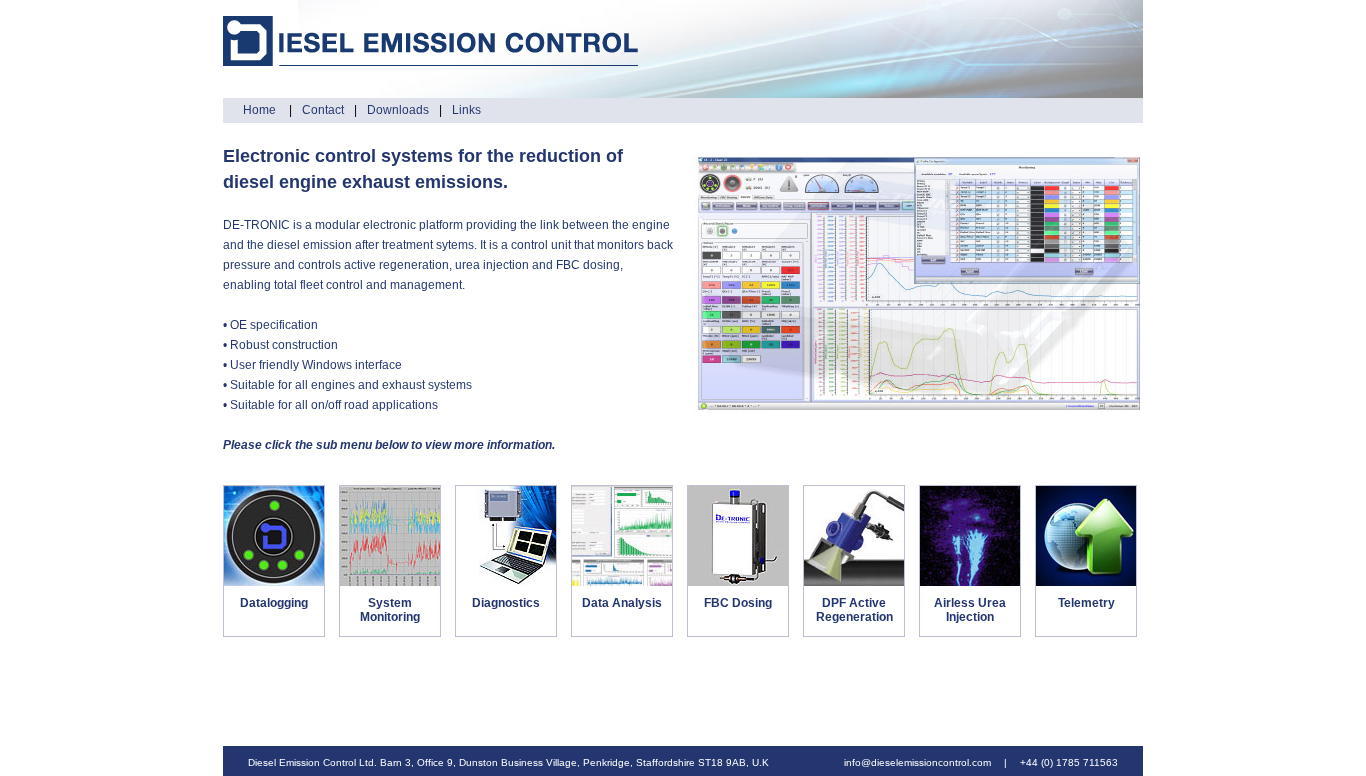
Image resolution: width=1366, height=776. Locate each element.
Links (466, 110)
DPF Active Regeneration (854, 610)
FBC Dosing (738, 603)
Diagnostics (506, 603)
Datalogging (274, 603)
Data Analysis (622, 603)
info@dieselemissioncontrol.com (917, 762)
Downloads (398, 110)
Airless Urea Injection (970, 610)
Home (261, 110)
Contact (323, 110)
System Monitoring (390, 610)
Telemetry (1086, 603)
